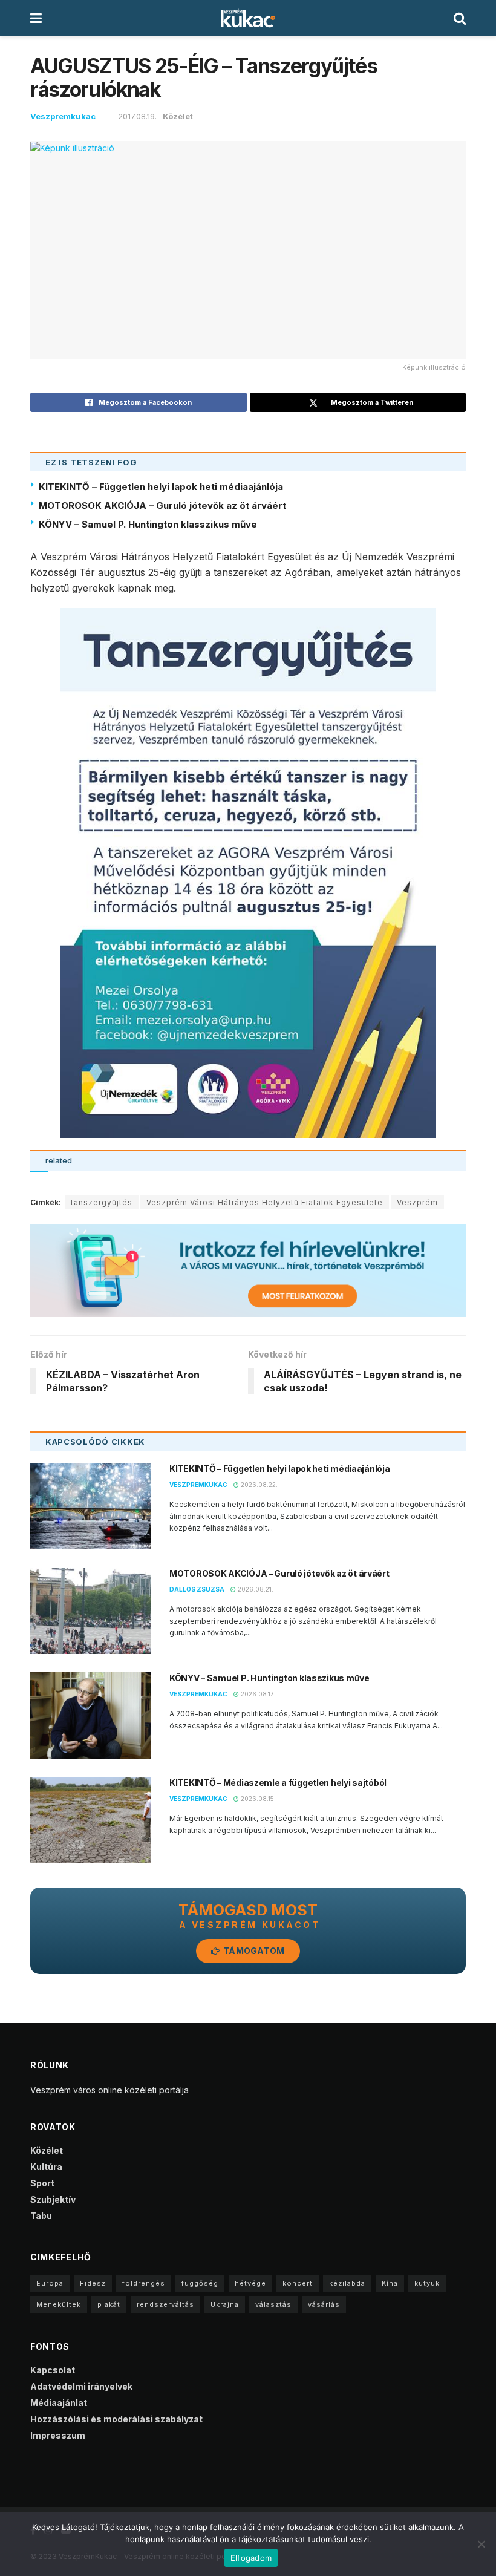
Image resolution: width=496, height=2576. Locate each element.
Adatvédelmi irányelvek (81, 2386)
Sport (42, 2183)
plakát (109, 2304)
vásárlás (324, 2304)
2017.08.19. (137, 116)
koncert (298, 2283)
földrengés (144, 2283)
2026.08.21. (255, 1589)
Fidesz (93, 2283)
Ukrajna (225, 2304)
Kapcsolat (53, 2370)
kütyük (427, 2283)
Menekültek (59, 2304)
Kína (390, 2283)
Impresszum (58, 2435)
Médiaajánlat (59, 2403)
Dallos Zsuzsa (197, 1589)
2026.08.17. (257, 1694)
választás (273, 2304)
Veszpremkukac (63, 116)
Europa (50, 2283)
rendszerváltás (165, 2304)
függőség (200, 2283)
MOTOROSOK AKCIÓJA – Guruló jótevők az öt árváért (162, 505)
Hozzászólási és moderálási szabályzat (116, 2419)
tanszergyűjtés (102, 1202)
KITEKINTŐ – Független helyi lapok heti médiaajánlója (161, 487)
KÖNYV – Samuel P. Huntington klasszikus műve (148, 524)
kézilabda (347, 2283)
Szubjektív (53, 2199)
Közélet (178, 116)
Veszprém (417, 1202)
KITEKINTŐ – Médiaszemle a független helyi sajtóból (278, 1783)
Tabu (41, 2216)
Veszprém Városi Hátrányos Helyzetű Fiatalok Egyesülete (265, 1202)
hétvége (250, 2283)
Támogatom (253, 1951)
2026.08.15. (257, 1799)
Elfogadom (251, 2558)
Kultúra (46, 2167)
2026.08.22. (258, 1485)
